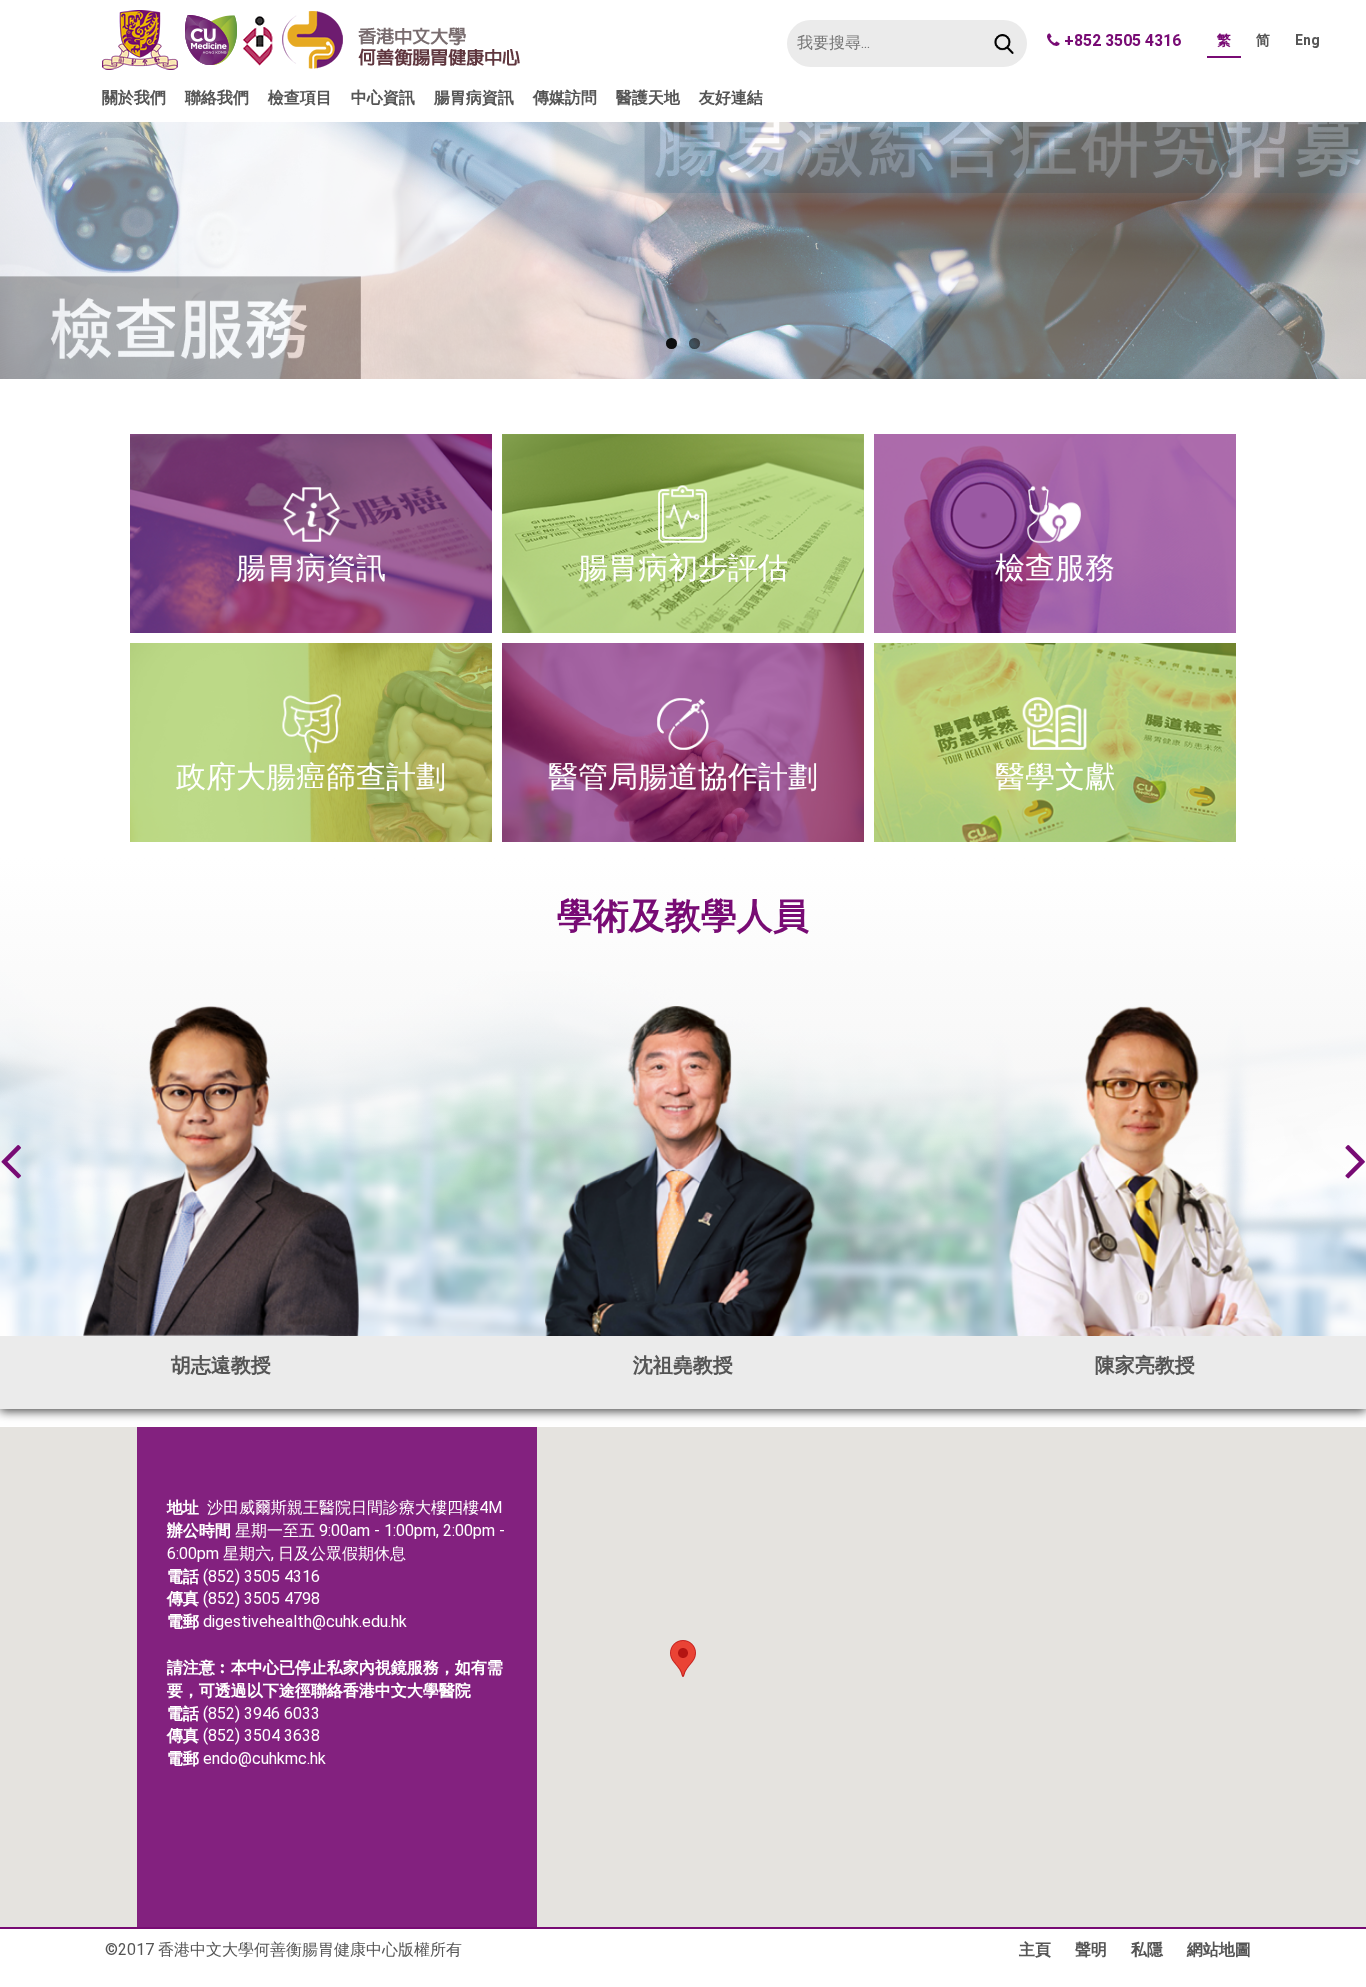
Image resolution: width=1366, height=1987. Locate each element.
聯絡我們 (217, 97)
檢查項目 (300, 97)
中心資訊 (383, 97)
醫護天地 (648, 97)
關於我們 (134, 97)
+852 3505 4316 (1122, 40)
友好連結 (731, 97)
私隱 (1147, 1949)
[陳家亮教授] (1145, 1171)
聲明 (1091, 1949)
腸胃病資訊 (474, 97)
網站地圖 (1219, 1949)
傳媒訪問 (565, 97)
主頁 (1035, 1949)
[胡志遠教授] (221, 1171)
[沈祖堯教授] (683, 1171)
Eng (1307, 40)
